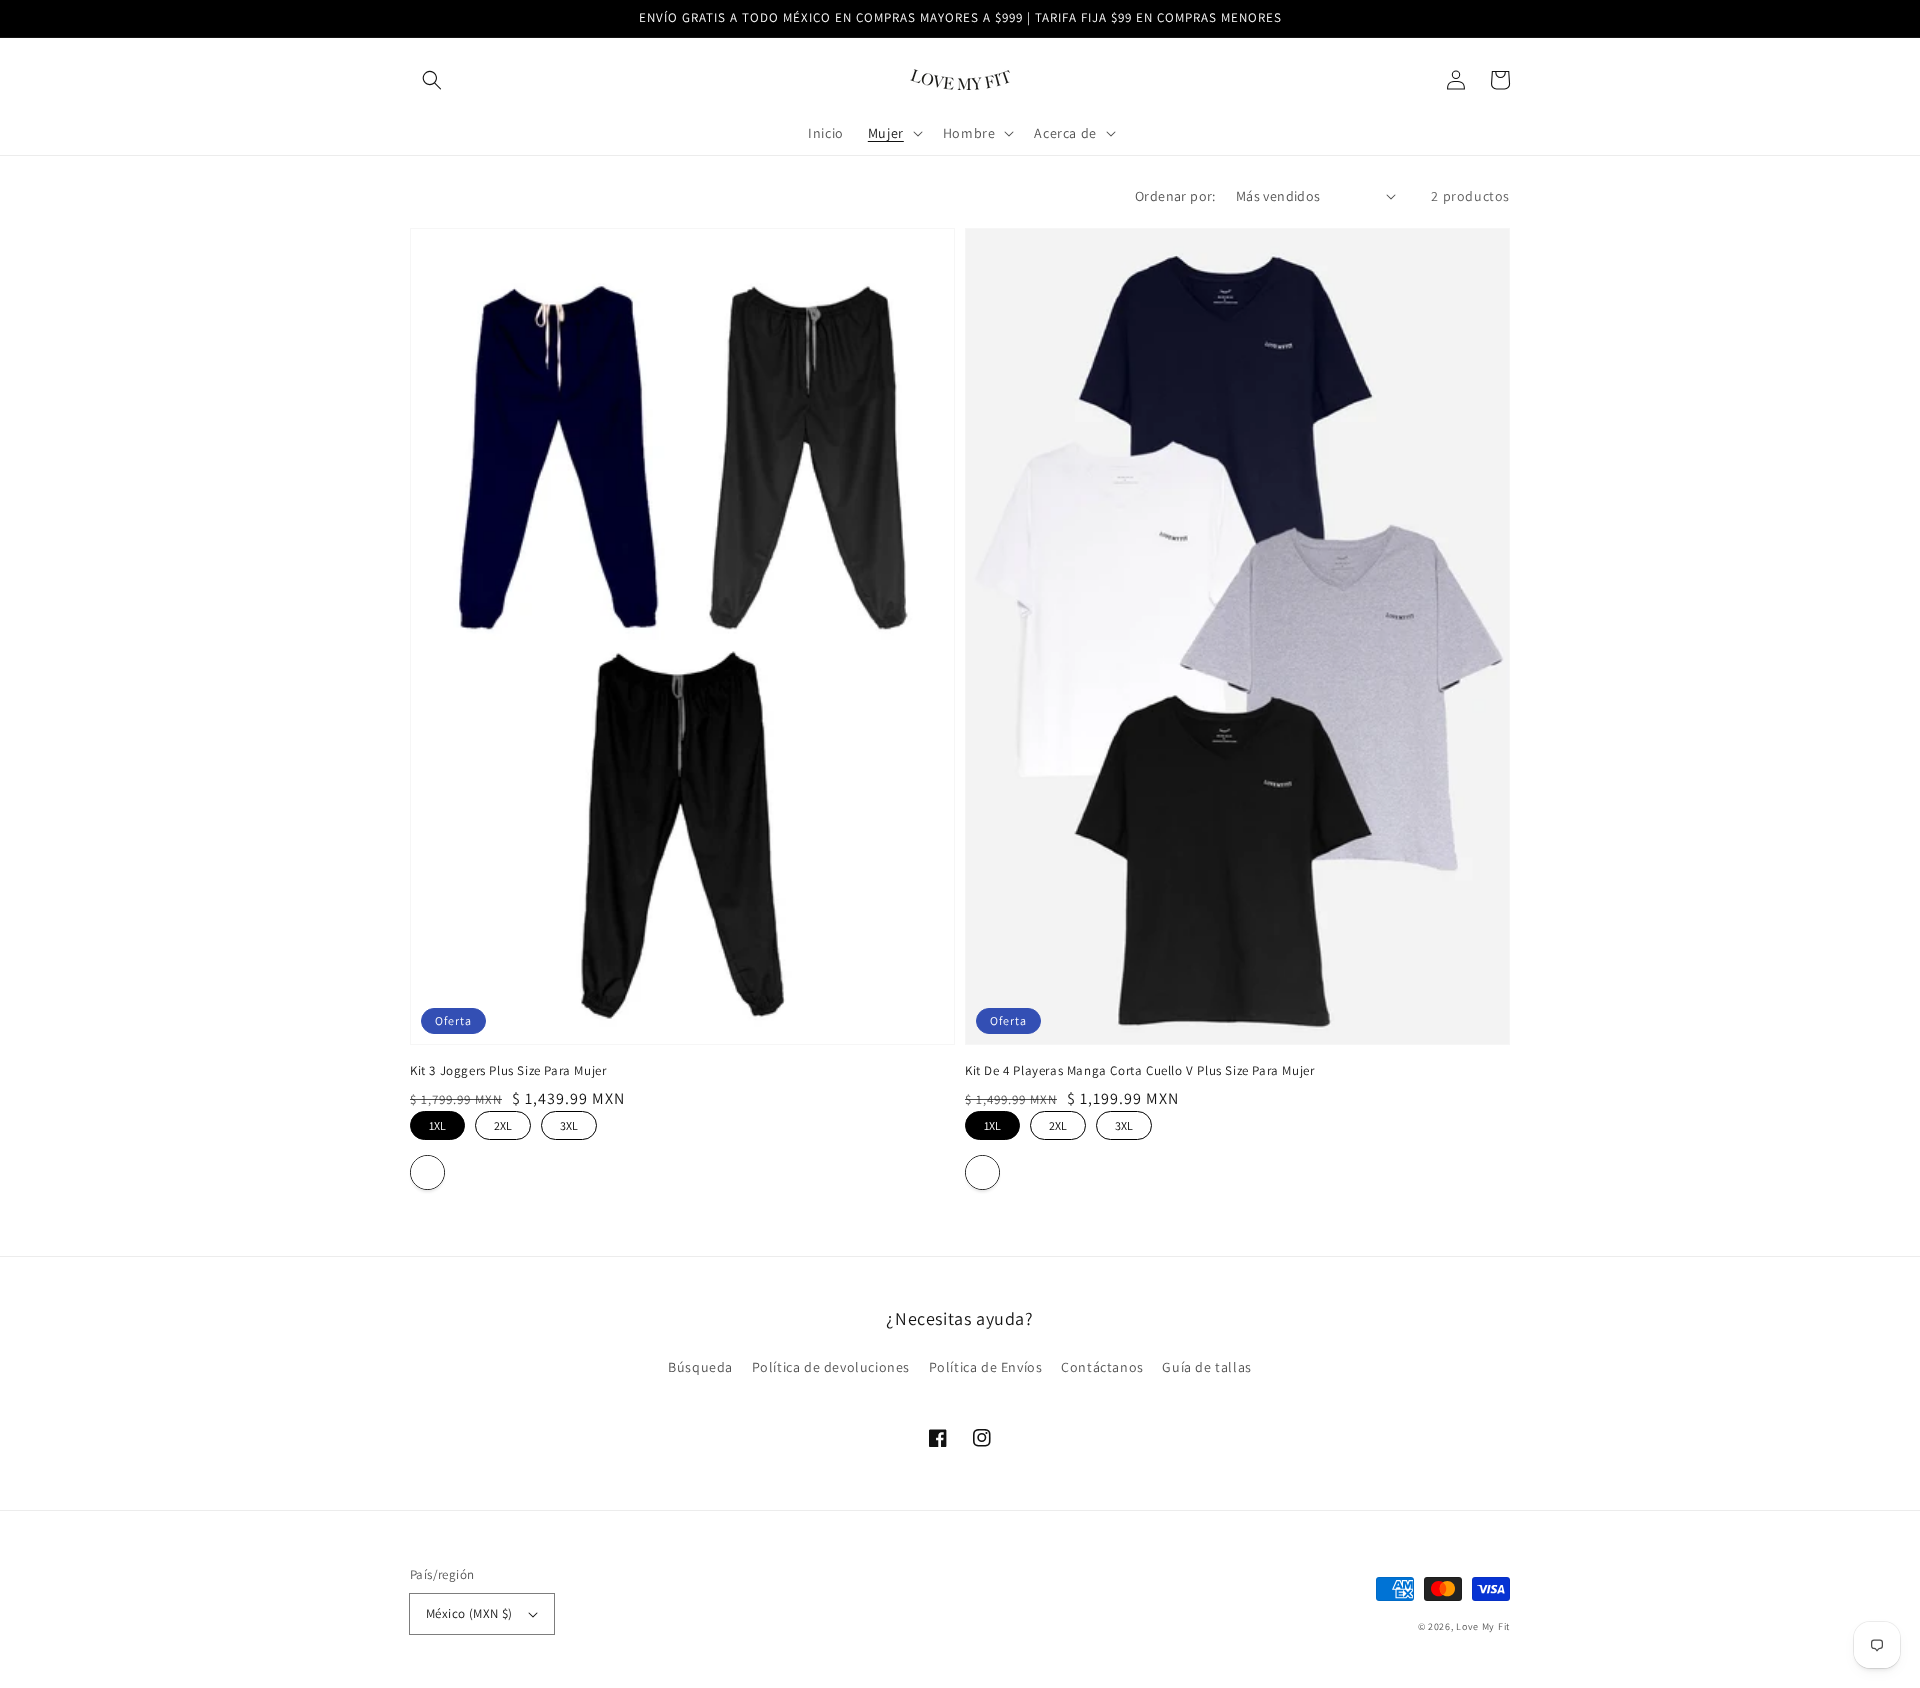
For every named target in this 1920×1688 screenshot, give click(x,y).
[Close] (1236, 725)
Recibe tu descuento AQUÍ (960, 939)
